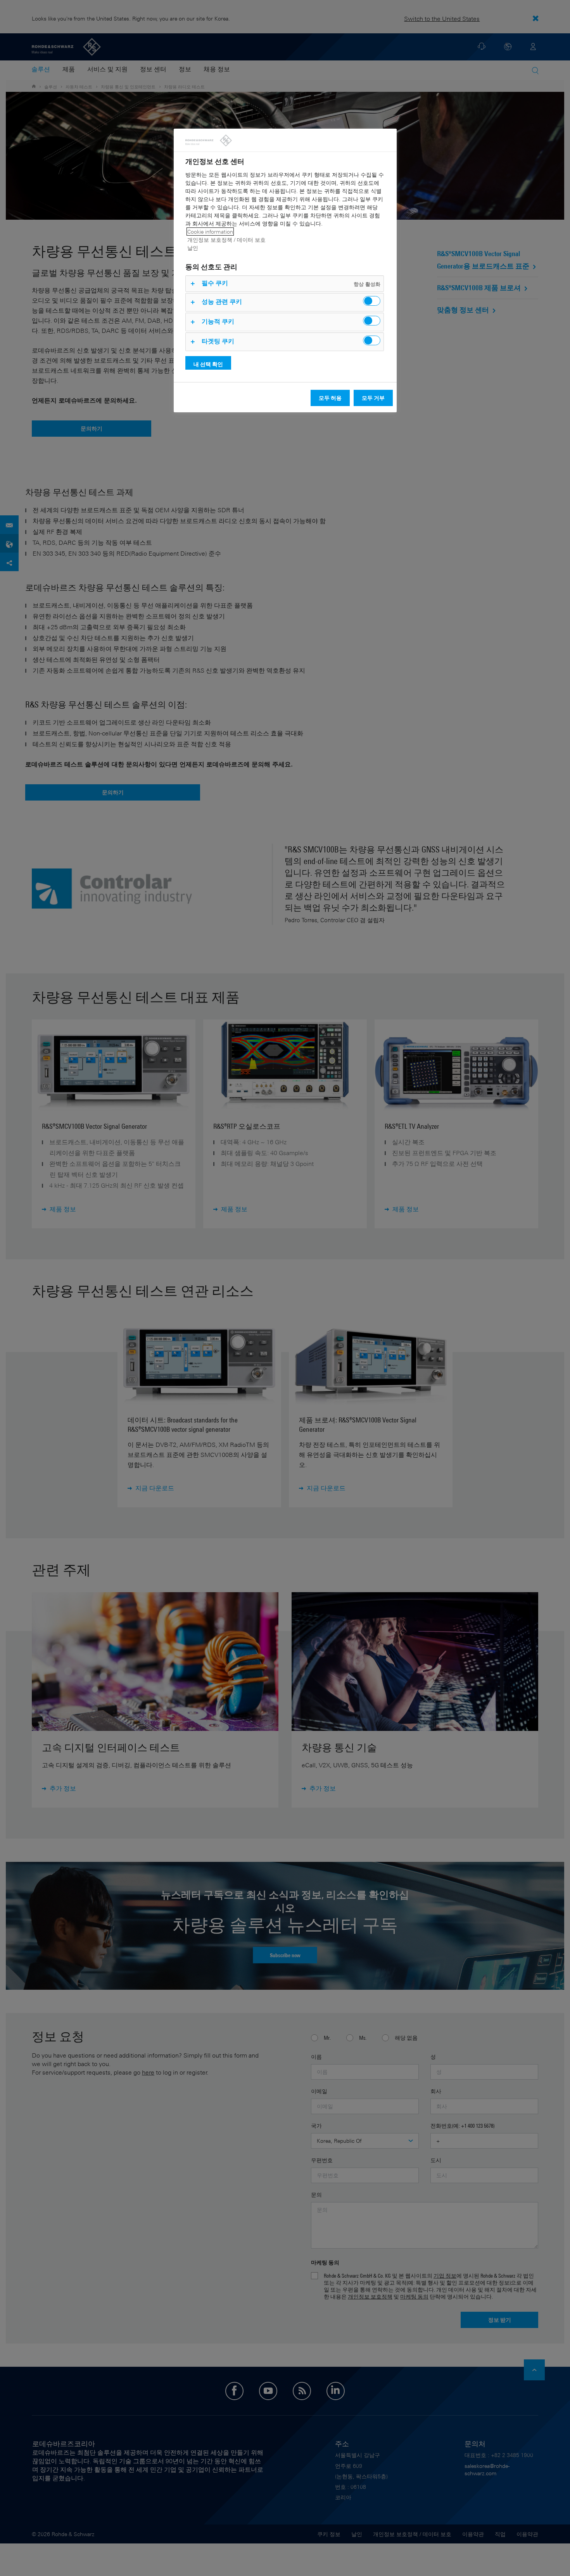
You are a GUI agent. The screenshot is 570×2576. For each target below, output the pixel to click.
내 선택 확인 (208, 364)
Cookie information (210, 232)
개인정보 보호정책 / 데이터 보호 (226, 240)
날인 (193, 248)
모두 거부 (373, 398)
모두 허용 (330, 398)
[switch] (372, 301)
